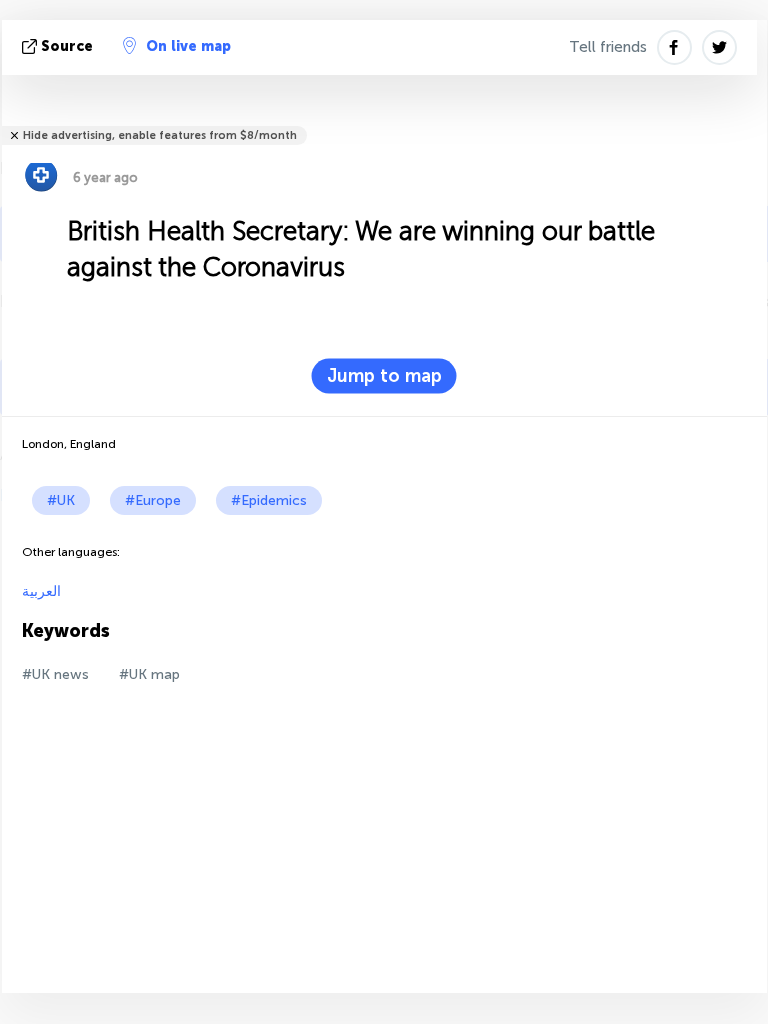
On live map (188, 46)
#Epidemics (269, 500)
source (67, 46)
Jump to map (384, 376)
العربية (41, 591)
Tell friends (608, 47)
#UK (61, 500)
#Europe (153, 500)
